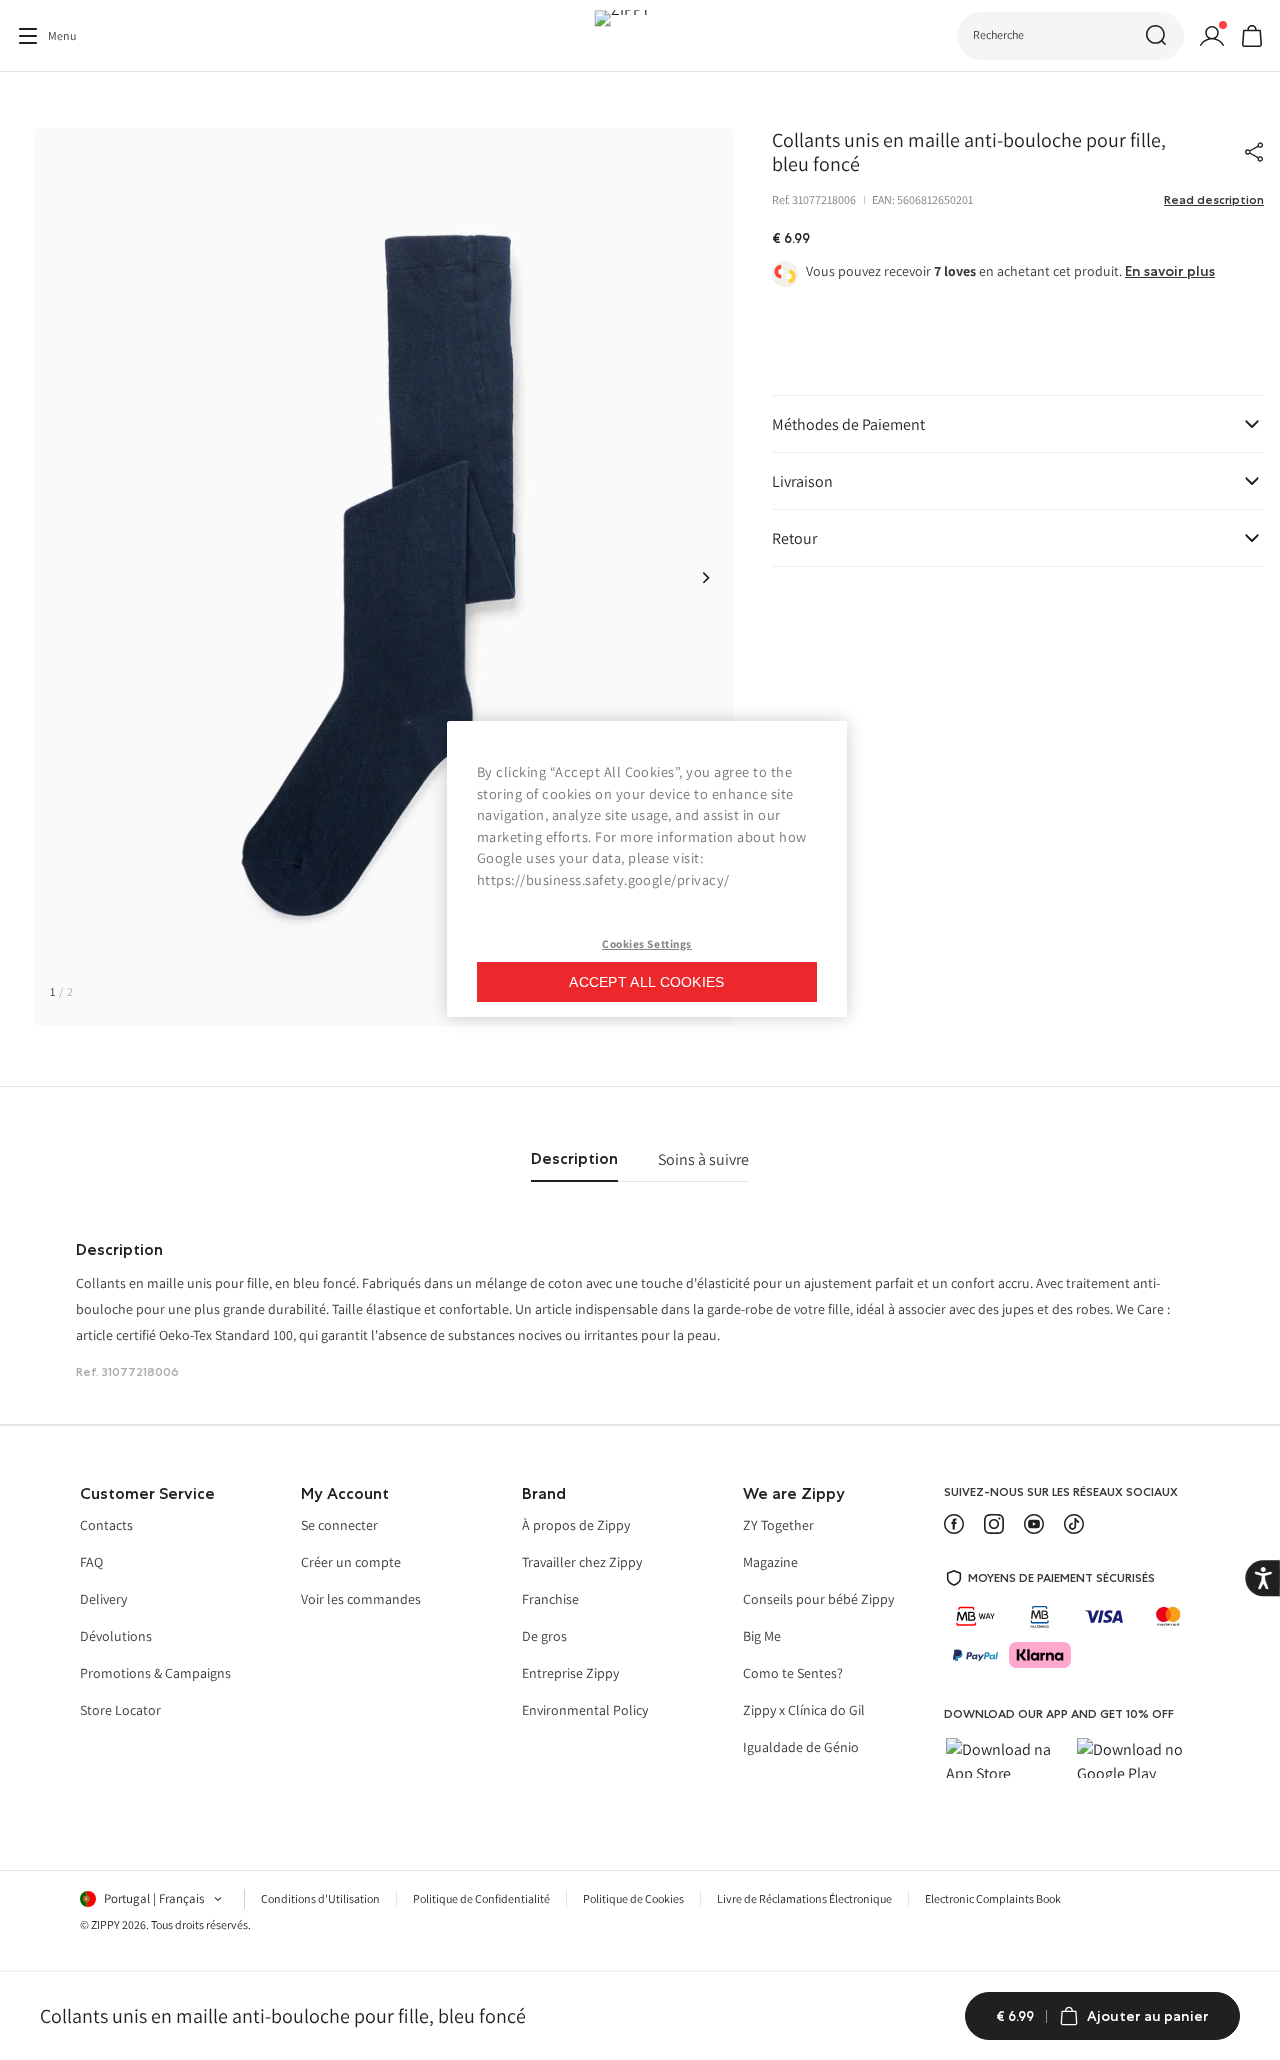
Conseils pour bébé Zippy (818, 1600)
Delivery (103, 1600)
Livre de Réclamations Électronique (804, 1898)
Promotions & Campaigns (155, 1674)
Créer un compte (351, 1563)
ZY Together (778, 1526)
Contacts (106, 1526)
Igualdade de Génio (801, 1748)
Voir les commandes (361, 1600)
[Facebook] (954, 1524)
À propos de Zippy (576, 1526)
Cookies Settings (647, 943)
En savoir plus (1170, 271)
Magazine (770, 1563)
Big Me (762, 1637)
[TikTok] (1074, 1524)
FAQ (91, 1563)
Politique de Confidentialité (481, 1898)
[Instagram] (994, 1524)
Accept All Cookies (646, 982)
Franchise (550, 1600)
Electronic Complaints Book (993, 1898)
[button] (706, 577)
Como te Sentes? (793, 1674)
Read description (1214, 200)
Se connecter (339, 1526)
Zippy (30, 99)
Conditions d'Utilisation (320, 1898)
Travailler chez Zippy (582, 1563)
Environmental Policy (585, 1711)
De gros (544, 1637)
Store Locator (120, 1711)
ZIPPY (105, 1924)
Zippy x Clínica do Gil (804, 1711)
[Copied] (1254, 152)
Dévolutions (116, 1637)
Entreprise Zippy (570, 1674)
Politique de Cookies (633, 1898)
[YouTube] (1034, 1524)
